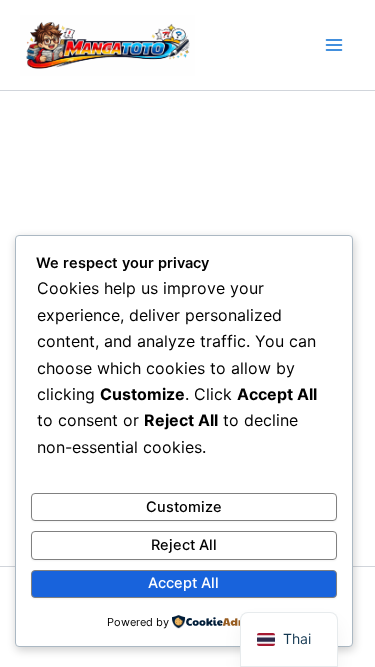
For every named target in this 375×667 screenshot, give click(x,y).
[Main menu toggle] (334, 45)
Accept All (183, 583)
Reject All (184, 545)
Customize (184, 507)
